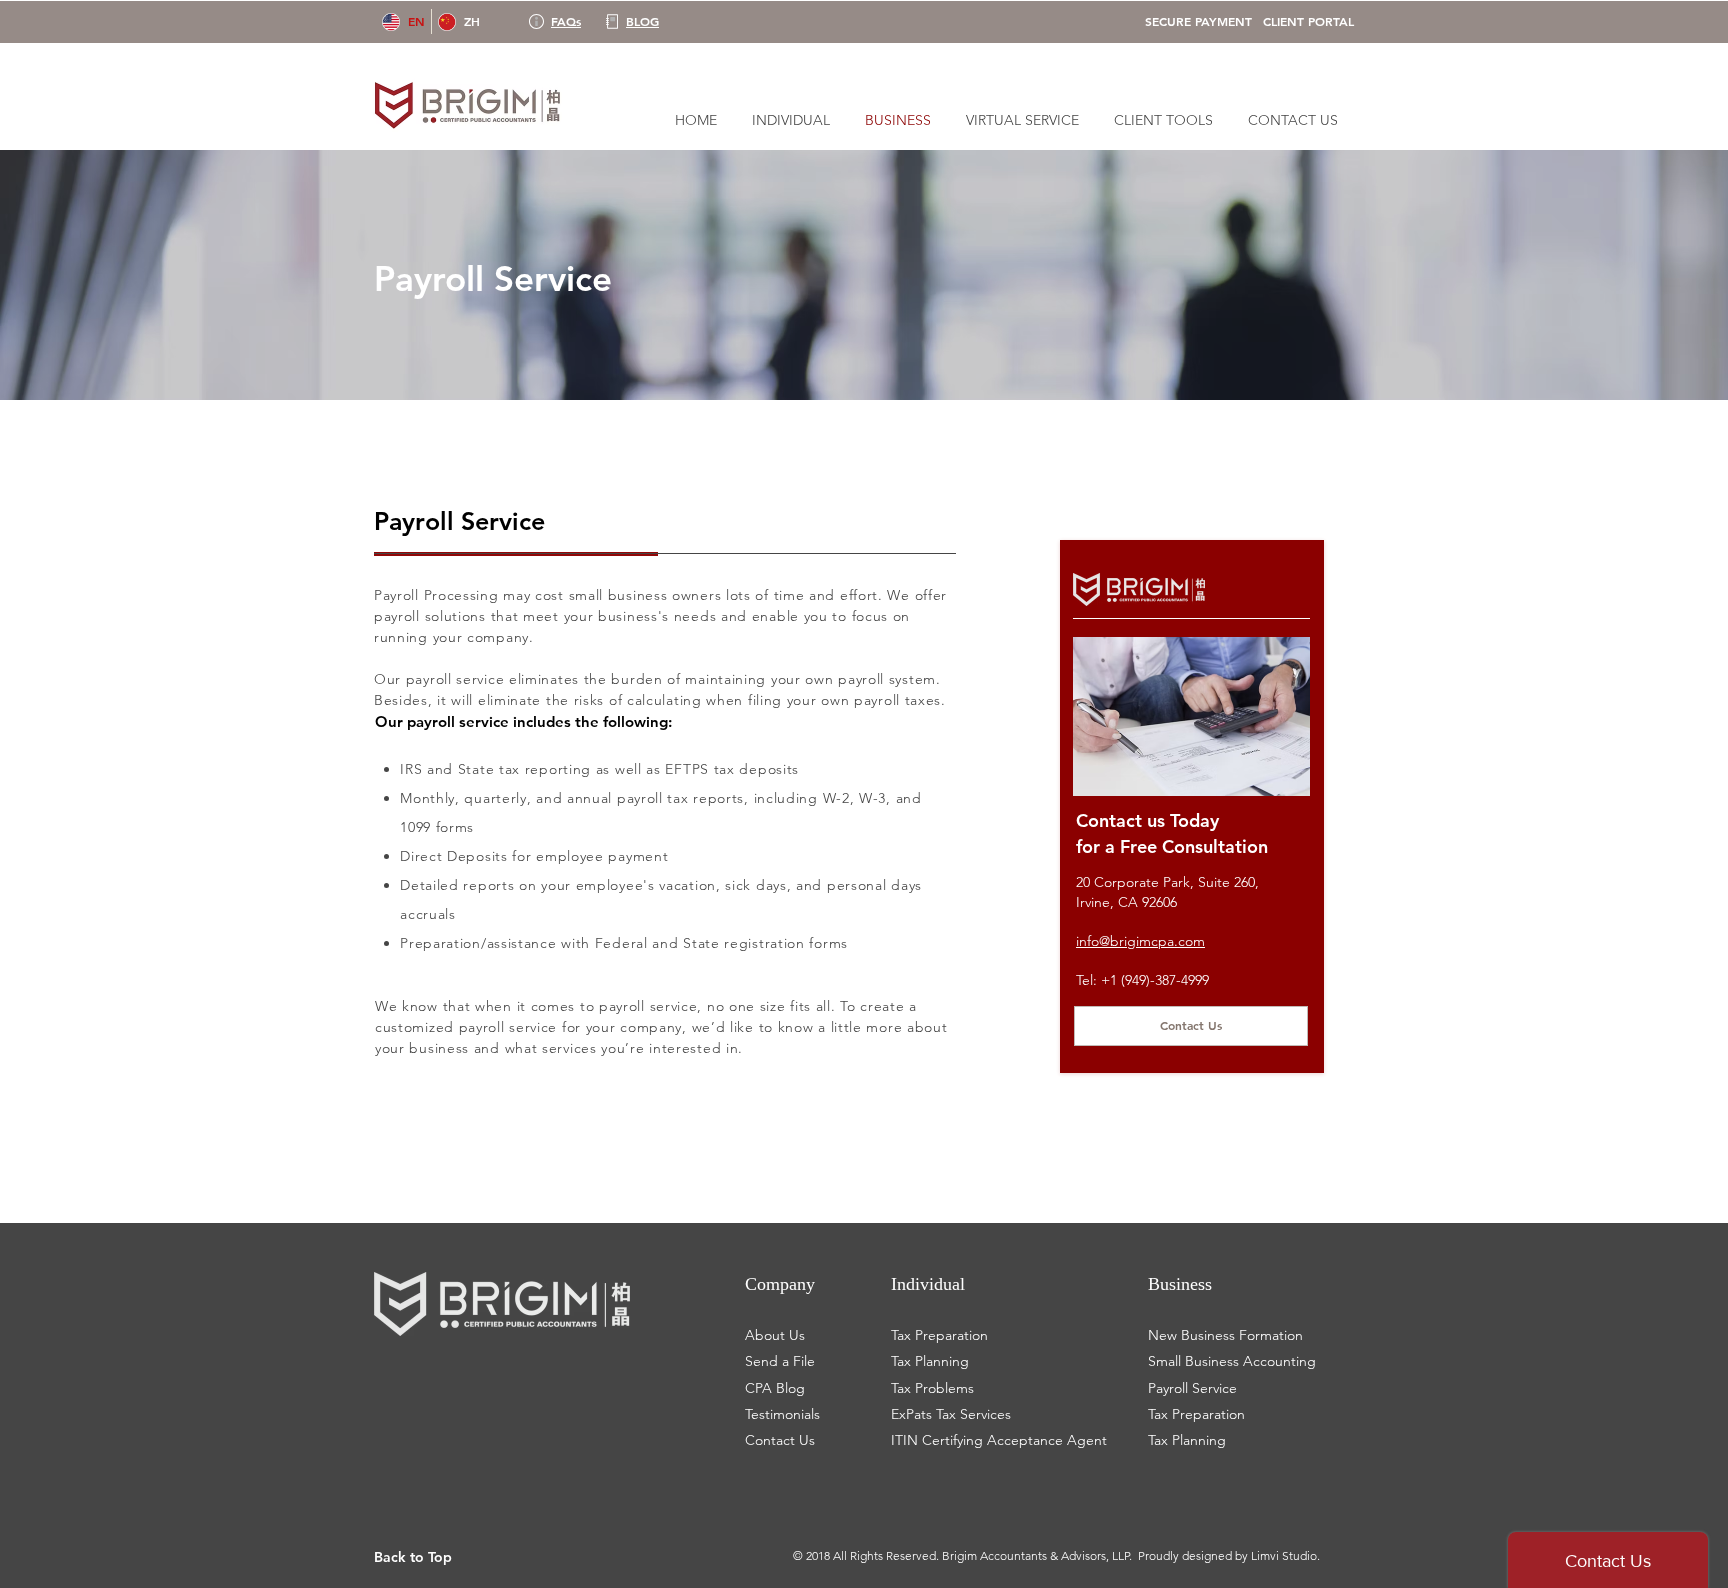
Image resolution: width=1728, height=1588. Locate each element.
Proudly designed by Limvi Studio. (1229, 1555)
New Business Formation (1225, 1335)
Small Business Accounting (1232, 1361)
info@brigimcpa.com (1140, 941)
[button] (1163, 120)
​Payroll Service (1192, 1388)
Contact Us (780, 1440)
